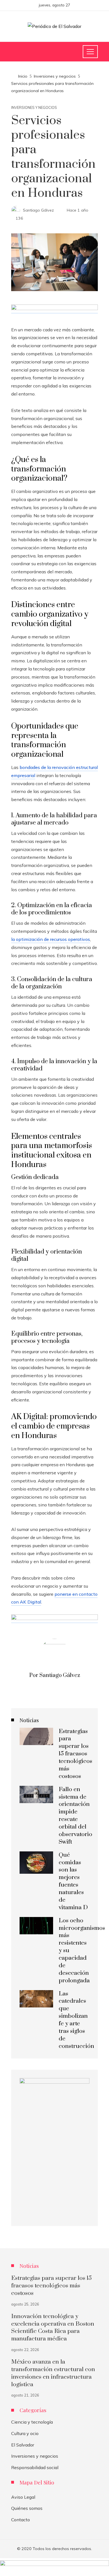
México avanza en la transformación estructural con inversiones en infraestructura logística (53, 2373)
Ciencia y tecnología (32, 2422)
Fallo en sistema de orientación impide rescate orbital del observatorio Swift (75, 1816)
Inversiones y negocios (34, 108)
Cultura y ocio (25, 2433)
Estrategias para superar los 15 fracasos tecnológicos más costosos (75, 1754)
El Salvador (23, 2445)
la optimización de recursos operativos (51, 939)
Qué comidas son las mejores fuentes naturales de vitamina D (73, 1881)
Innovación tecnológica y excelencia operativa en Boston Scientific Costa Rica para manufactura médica (53, 2328)
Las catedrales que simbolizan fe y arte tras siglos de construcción (76, 2020)
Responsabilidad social (35, 2467)
